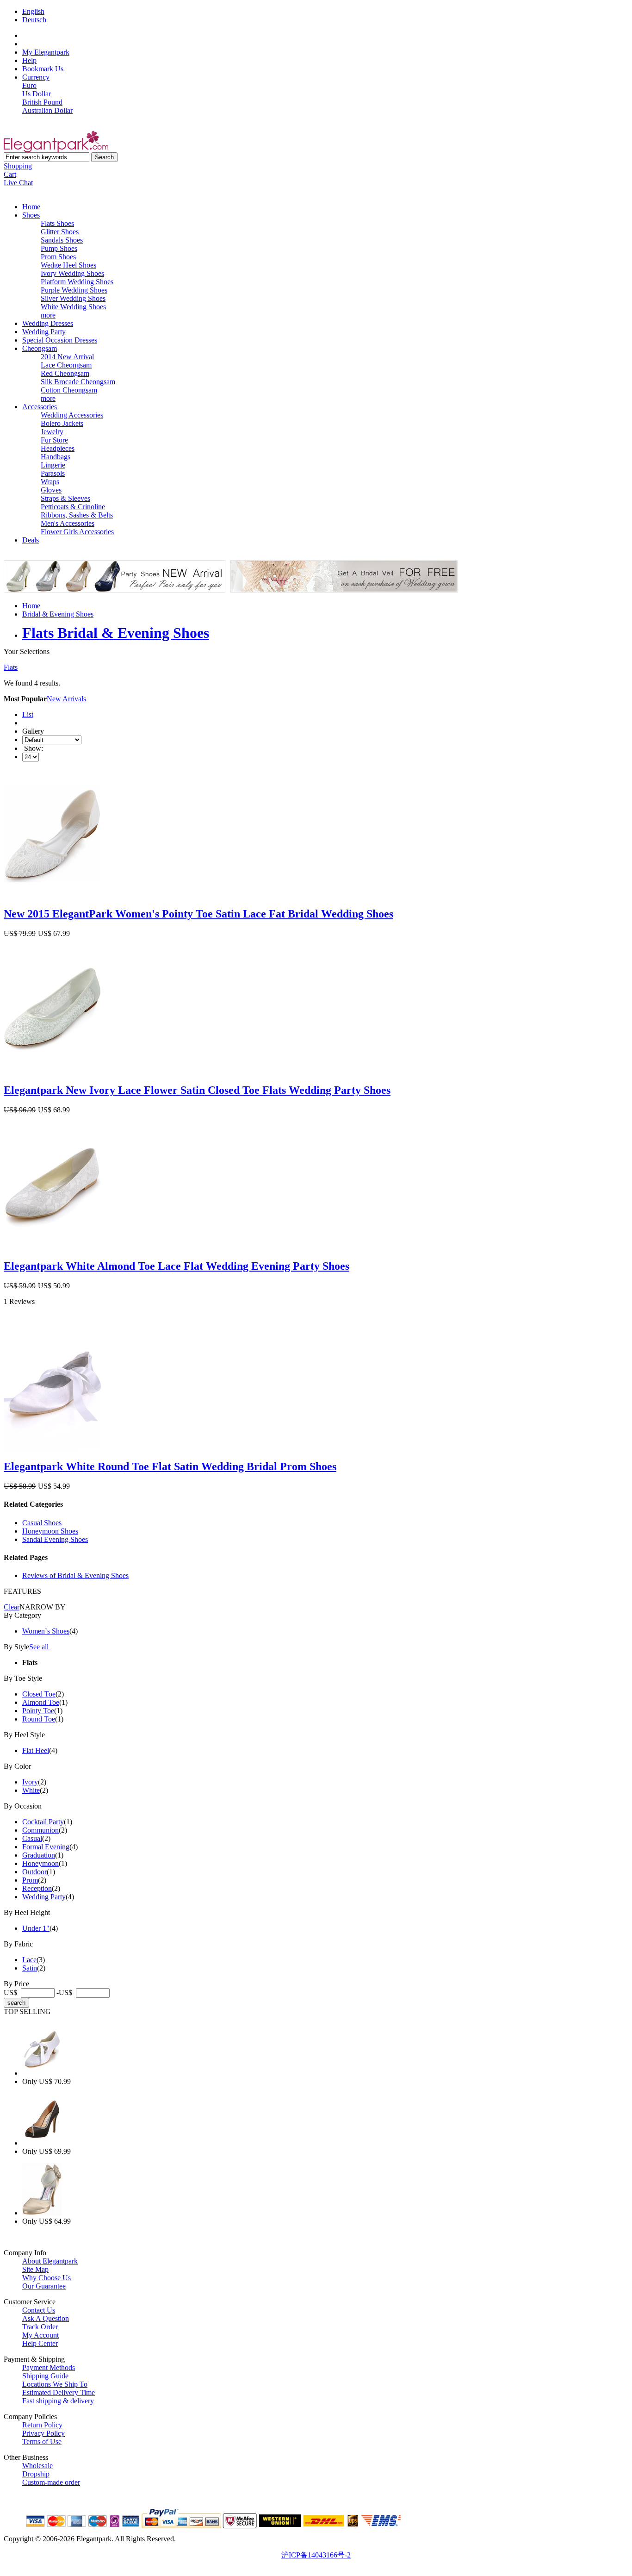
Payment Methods (49, 2367)
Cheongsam (40, 348)
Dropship (36, 2474)
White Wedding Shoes (73, 307)
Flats (11, 667)
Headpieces (58, 448)
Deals (31, 540)
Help (29, 60)
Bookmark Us (43, 69)
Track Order (40, 2327)
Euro (29, 85)
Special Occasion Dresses (60, 340)
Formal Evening (46, 1847)
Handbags (56, 457)
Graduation (39, 1855)
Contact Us (39, 2310)
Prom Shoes (58, 257)
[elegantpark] (56, 150)
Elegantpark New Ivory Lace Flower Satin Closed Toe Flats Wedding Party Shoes (197, 1090)
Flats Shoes (57, 223)
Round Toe (39, 1719)
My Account (40, 2335)
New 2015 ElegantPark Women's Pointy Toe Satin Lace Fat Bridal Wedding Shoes (198, 914)
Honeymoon (40, 1863)
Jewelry (52, 432)
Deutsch (34, 20)
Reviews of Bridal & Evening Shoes (75, 1575)
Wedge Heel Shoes (68, 265)
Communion (40, 1830)
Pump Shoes (59, 248)
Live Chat (18, 183)
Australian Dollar (47, 110)
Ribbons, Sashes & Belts (77, 515)
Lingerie (53, 465)
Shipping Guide (45, 2376)
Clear (12, 1607)
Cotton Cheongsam (69, 390)
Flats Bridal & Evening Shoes (116, 633)
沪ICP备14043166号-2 (316, 2555)
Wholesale (37, 2466)
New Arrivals (66, 699)
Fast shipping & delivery (58, 2401)
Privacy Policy (43, 2433)
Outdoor (34, 1872)
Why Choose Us (46, 2278)
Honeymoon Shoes (50, 1531)
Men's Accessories (68, 523)
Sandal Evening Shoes (55, 1539)
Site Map (35, 2269)
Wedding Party (44, 332)
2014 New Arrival (67, 357)
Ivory (30, 1782)
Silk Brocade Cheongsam (78, 382)
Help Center (40, 2343)
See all (39, 1647)
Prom (30, 1880)
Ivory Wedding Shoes (72, 273)
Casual (32, 1838)
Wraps (50, 482)
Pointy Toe (38, 1711)
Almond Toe (41, 1702)
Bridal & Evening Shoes (58, 614)
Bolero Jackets (62, 423)
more (48, 315)
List (28, 714)
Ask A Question (46, 2318)
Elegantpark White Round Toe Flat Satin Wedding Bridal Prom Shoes (170, 1466)
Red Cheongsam (65, 373)
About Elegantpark (50, 2261)
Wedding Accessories (72, 415)
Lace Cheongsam (66, 365)
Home (31, 207)
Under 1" (36, 1928)
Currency (36, 77)
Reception (37, 1888)
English (33, 11)
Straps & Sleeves (65, 498)
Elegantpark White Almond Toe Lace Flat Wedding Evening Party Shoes (177, 1266)
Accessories (40, 407)
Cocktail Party (43, 1822)
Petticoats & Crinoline (73, 507)
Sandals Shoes (62, 240)
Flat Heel (36, 1750)
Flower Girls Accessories (77, 532)
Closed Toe (39, 1694)
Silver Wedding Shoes (73, 298)
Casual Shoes (42, 1523)
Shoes (31, 215)
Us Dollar (37, 94)
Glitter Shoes (60, 232)
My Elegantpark (46, 52)
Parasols (53, 473)
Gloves (51, 490)
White (31, 1790)
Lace (29, 1960)
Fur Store (54, 440)
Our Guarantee (44, 2286)
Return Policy (42, 2425)
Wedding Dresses (48, 323)
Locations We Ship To (55, 2384)
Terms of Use (42, 2442)
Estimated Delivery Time (59, 2392)
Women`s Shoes (46, 1631)
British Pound (42, 102)
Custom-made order (51, 2482)
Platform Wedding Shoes (77, 282)
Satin (30, 1968)
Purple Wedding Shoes (74, 290)
